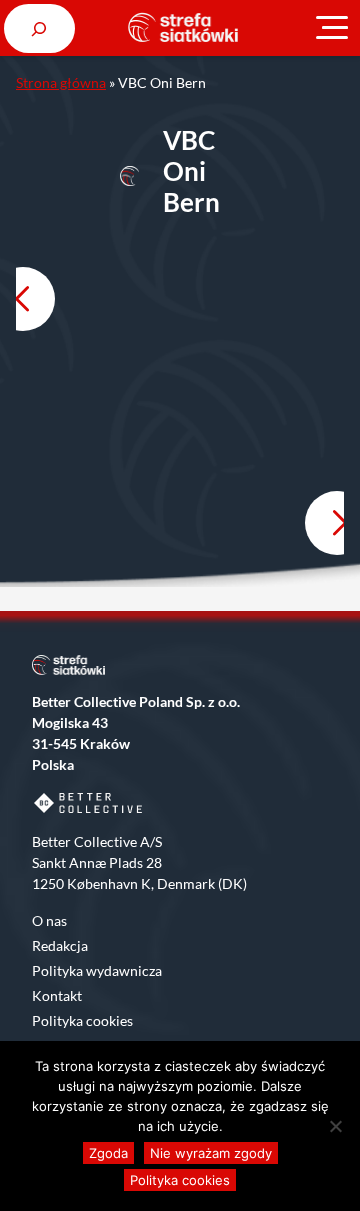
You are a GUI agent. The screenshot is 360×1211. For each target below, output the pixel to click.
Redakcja (60, 945)
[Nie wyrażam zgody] (335, 1126)
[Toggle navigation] (332, 28)
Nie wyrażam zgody (211, 1153)
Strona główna (61, 82)
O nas (49, 920)
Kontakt (57, 995)
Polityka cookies (82, 1020)
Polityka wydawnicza (97, 970)
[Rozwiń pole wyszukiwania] (39, 28)
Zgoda (108, 1153)
